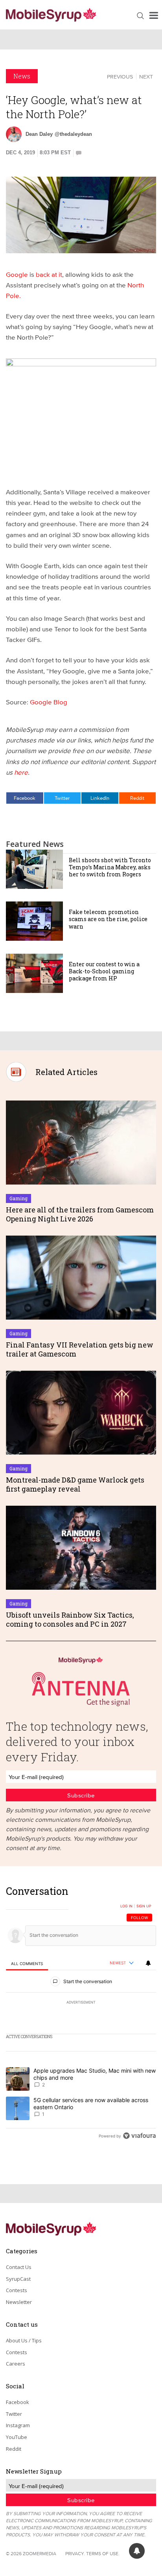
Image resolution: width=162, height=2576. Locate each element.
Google (17, 274)
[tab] (27, 1963)
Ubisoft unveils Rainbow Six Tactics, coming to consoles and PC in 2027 (70, 1619)
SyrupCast (18, 2279)
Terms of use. (103, 2553)
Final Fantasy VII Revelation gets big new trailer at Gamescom (80, 1349)
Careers (16, 2364)
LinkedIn (100, 798)
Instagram (18, 2425)
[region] (81, 2016)
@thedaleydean (73, 134)
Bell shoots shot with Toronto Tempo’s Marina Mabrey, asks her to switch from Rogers (110, 867)
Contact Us (19, 2267)
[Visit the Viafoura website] (139, 2136)
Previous (120, 77)
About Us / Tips (24, 2340)
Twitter (62, 798)
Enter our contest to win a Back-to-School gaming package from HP (104, 971)
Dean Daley (39, 134)
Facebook (25, 798)
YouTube (17, 2437)
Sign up (144, 1906)
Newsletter (19, 2302)
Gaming (18, 1198)
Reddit (137, 798)
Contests (17, 2290)
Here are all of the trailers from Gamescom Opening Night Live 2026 (80, 1214)
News (22, 76)
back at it (49, 274)
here (21, 772)
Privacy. (75, 2553)
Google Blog (49, 702)
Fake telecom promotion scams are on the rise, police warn (108, 919)
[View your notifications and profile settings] (148, 1963)
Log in (126, 1906)
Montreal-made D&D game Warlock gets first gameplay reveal (75, 1484)
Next (146, 77)
